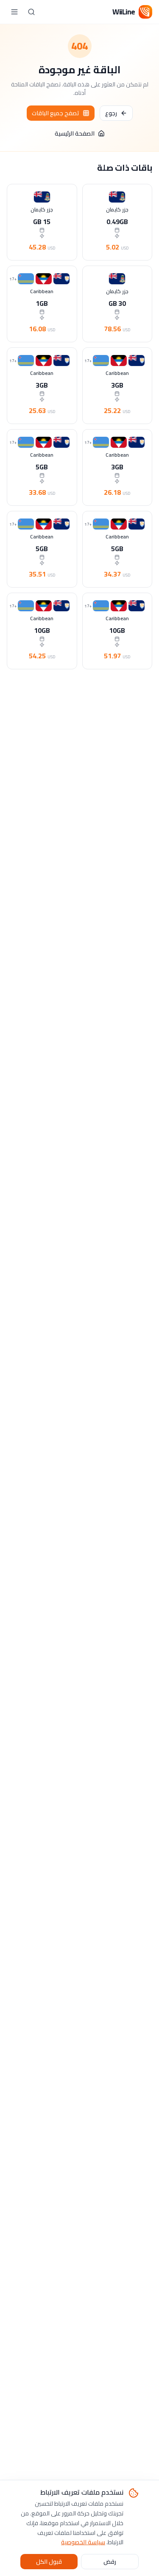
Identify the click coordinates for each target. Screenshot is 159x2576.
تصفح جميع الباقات (56, 113)
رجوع (111, 113)
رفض (110, 2562)
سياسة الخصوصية (83, 2542)
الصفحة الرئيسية (75, 133)
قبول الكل (49, 2562)
